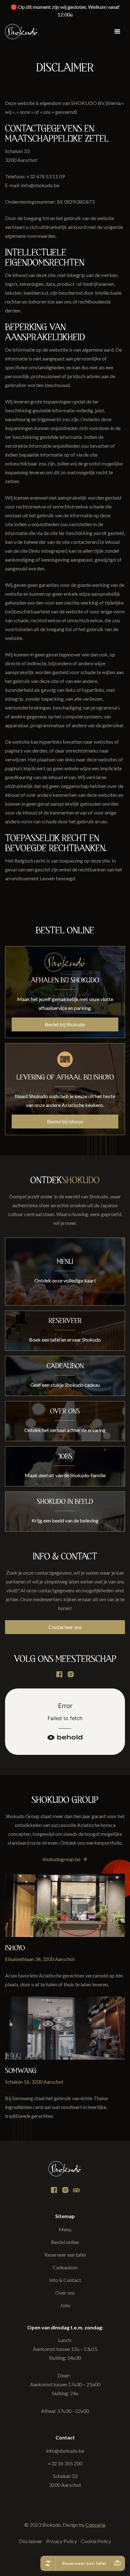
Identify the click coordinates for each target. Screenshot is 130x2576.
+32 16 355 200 (65, 2463)
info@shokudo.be (65, 2451)
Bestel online (65, 2242)
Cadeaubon (65, 2267)
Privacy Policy (62, 2541)
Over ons (65, 2293)
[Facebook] (59, 1675)
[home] (21, 32)
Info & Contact (65, 2280)
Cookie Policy (96, 2541)
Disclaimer (31, 2541)
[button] (117, 32)
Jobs (65, 2305)
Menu (65, 2229)
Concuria (95, 2525)
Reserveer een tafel (65, 2255)
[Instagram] (76, 2190)
